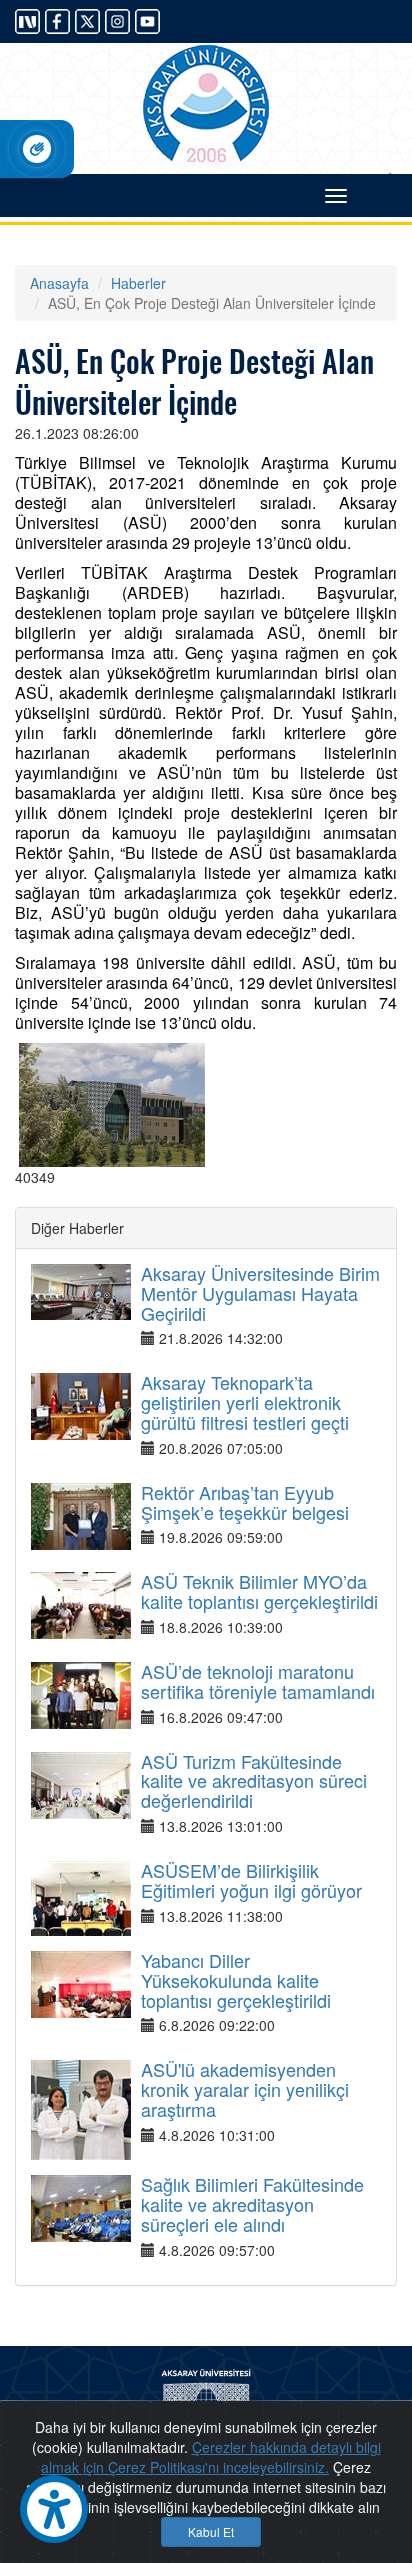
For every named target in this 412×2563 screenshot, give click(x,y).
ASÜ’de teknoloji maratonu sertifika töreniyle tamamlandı (258, 1681)
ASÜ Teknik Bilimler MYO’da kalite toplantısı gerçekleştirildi (259, 1591)
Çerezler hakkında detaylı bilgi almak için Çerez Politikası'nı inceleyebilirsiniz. (211, 2457)
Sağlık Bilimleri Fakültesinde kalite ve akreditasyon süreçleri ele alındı (252, 2204)
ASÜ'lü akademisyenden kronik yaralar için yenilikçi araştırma (245, 2089)
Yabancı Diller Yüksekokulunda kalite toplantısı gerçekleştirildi (236, 1980)
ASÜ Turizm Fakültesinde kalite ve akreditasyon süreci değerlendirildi (254, 1781)
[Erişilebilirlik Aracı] (54, 2509)
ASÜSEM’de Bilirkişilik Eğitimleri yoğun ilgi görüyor (251, 1880)
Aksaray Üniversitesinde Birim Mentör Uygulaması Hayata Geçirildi (260, 1293)
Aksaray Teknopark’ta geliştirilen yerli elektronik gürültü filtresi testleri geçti (245, 1402)
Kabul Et (211, 2531)
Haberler (138, 283)
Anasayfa (59, 283)
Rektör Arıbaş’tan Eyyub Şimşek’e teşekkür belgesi (245, 1502)
